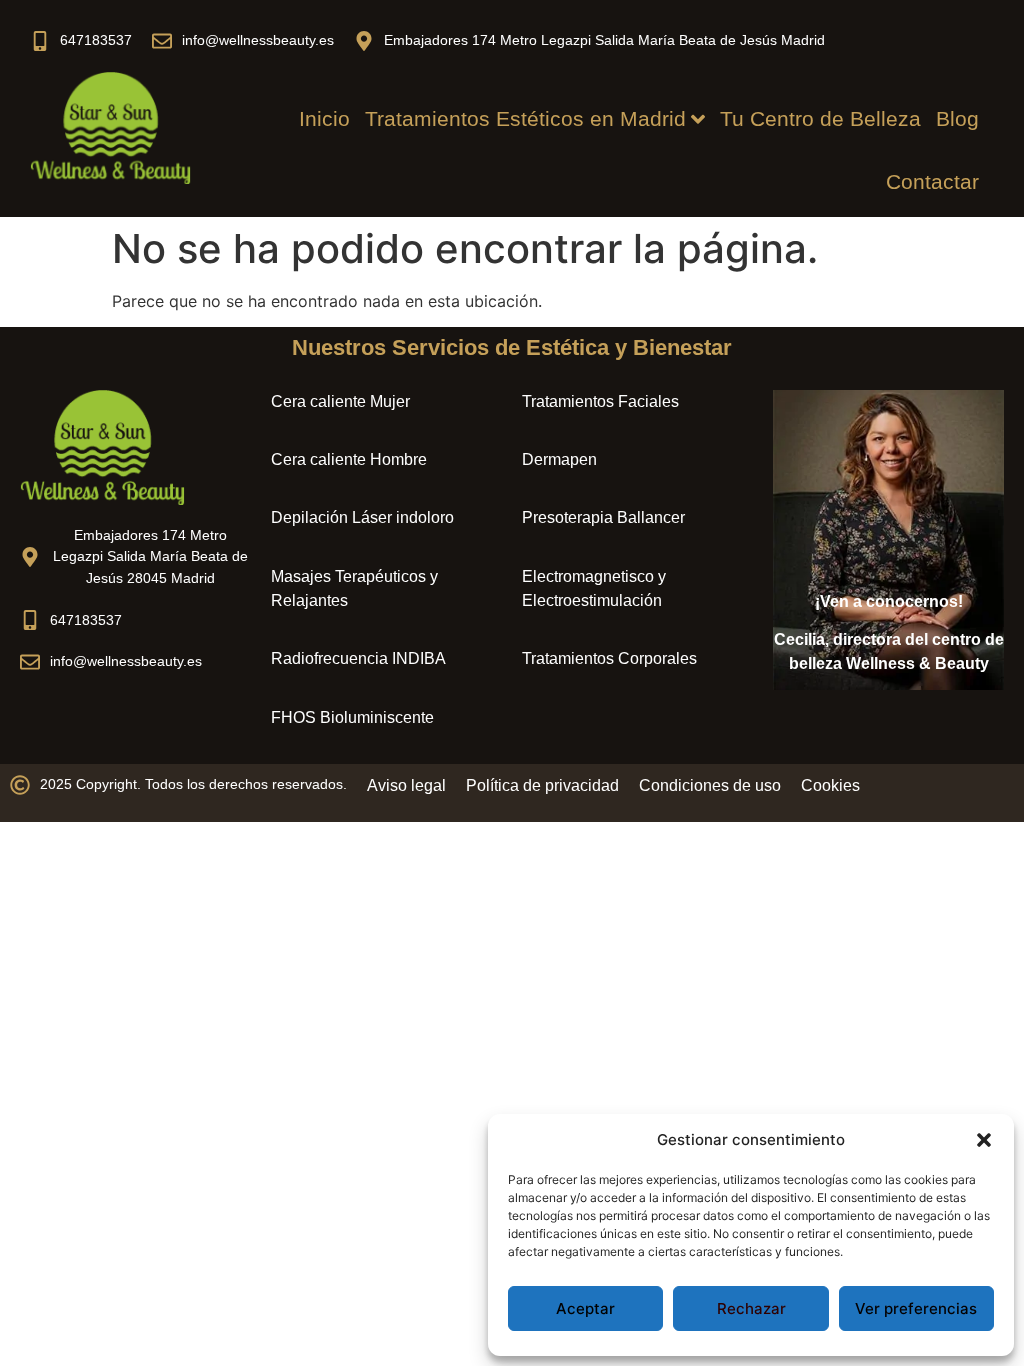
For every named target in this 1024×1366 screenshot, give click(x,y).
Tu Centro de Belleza (820, 118)
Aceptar (585, 1308)
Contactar (932, 181)
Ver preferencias (916, 1308)
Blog (957, 118)
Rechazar (751, 1308)
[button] (984, 1140)
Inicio (324, 118)
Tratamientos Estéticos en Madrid (525, 118)
